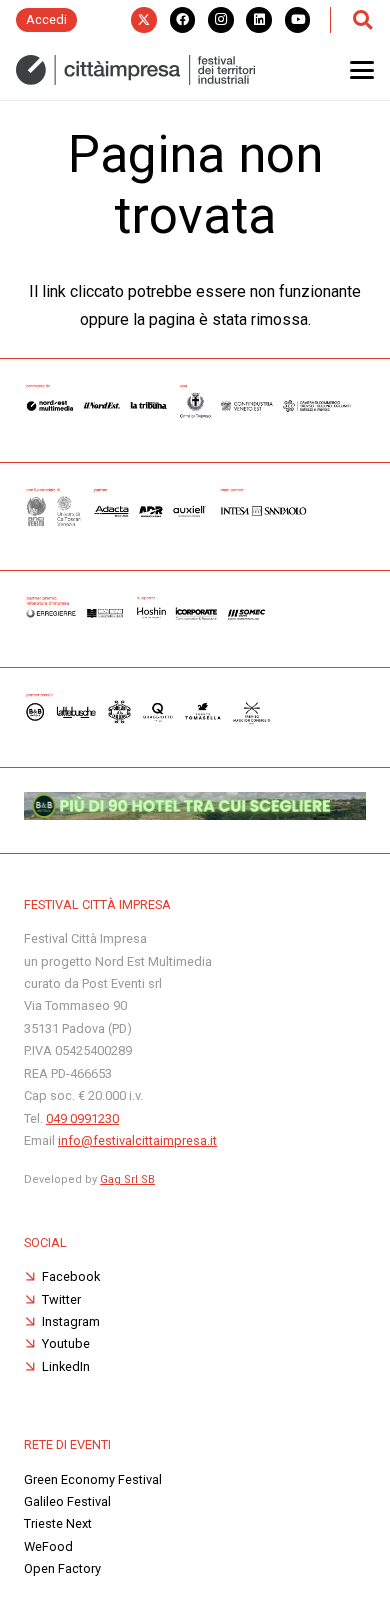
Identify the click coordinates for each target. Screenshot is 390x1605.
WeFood (48, 1546)
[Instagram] (221, 20)
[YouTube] (298, 20)
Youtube (66, 1343)
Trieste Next (58, 1523)
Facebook (71, 1276)
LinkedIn (66, 1366)
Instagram (71, 1321)
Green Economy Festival (93, 1479)
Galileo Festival (67, 1501)
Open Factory (62, 1568)
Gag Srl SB (127, 1179)
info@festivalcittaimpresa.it (137, 1140)
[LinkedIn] (259, 20)
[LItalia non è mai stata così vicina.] (195, 814)
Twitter (61, 1299)
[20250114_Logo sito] (135, 70)
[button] (362, 20)
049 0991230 (82, 1118)
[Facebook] (183, 20)
